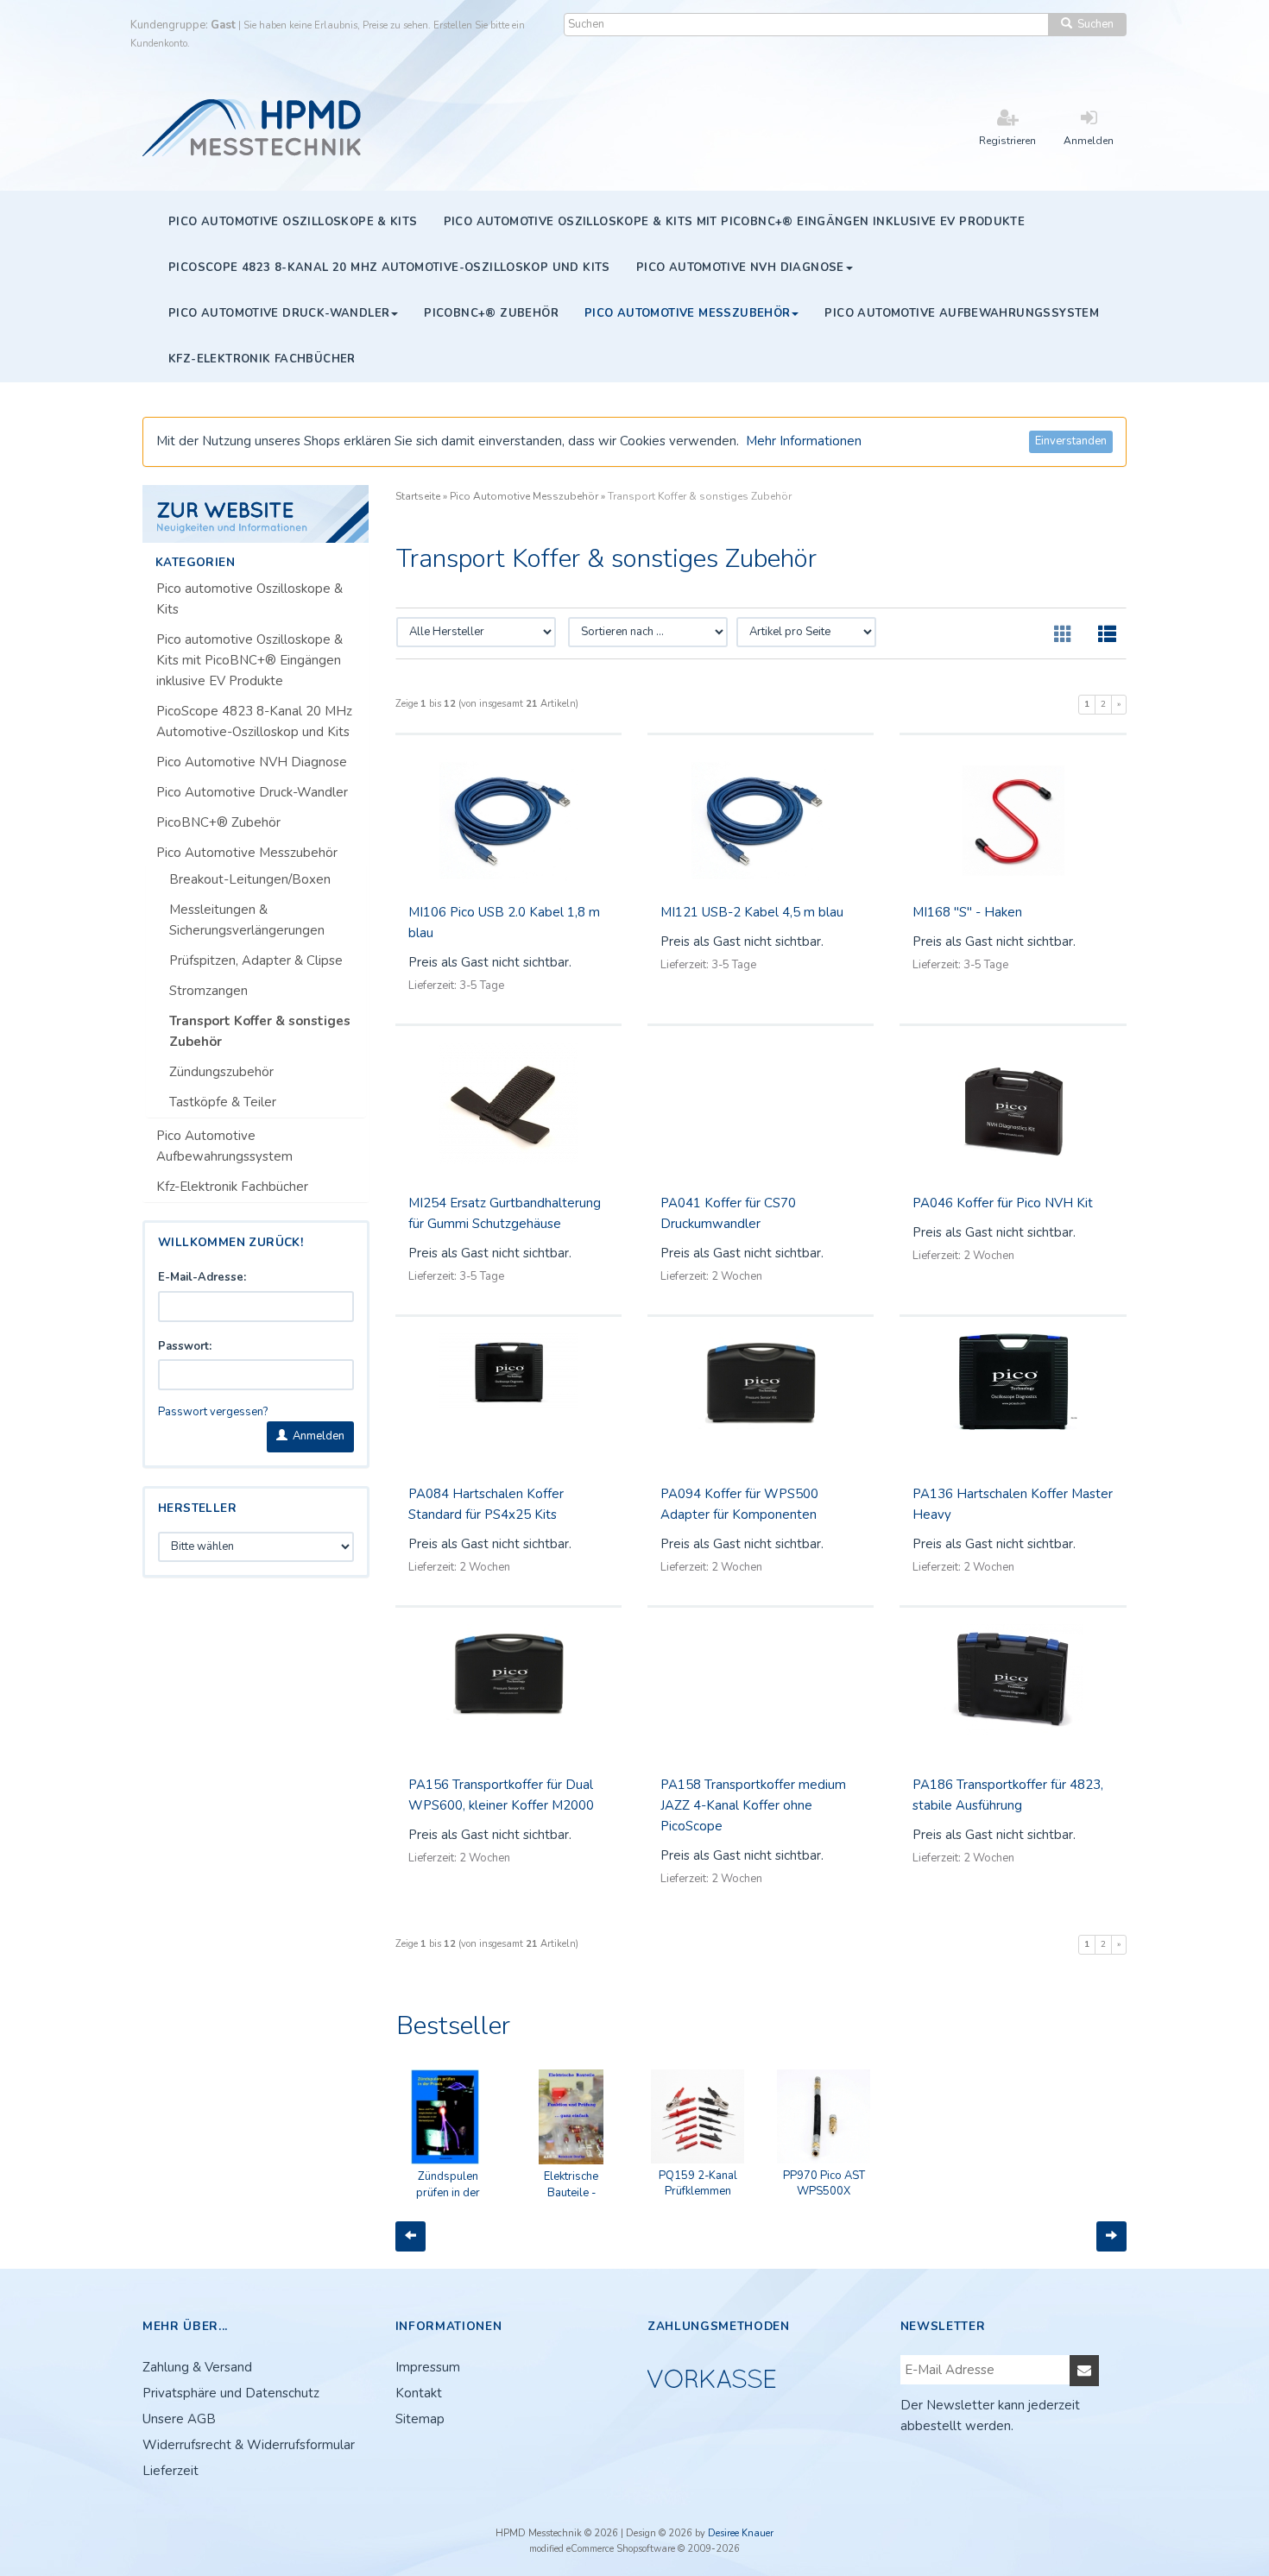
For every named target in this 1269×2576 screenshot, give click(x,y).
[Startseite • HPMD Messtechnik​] (253, 126)
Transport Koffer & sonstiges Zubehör (260, 1031)
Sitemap (420, 2419)
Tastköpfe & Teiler (223, 1102)
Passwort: (185, 1346)
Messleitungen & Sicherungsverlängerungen (247, 920)
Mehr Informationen (804, 441)
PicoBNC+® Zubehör (218, 822)
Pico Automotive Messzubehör (247, 853)
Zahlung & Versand (197, 2367)
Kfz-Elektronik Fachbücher (232, 1187)
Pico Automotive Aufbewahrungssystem (224, 1146)
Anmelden (316, 1436)
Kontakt (419, 2393)
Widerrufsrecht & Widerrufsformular (249, 2445)
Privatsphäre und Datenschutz (231, 2393)
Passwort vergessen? (213, 1412)
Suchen (1093, 24)
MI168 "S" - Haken (967, 912)
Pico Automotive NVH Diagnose (252, 762)
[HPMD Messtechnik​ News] (256, 514)
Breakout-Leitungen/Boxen (250, 879)
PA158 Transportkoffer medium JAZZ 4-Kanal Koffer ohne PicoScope (753, 1805)
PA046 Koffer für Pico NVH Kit (1003, 1203)
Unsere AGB (179, 2419)
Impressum (428, 2367)
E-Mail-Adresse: (202, 1277)
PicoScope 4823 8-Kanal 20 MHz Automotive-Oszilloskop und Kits (254, 721)
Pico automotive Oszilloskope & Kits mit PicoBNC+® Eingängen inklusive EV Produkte (249, 660)
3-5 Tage (482, 986)
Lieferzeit (170, 2471)
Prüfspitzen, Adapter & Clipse (256, 960)
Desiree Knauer (741, 2533)
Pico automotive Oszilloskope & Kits (249, 599)
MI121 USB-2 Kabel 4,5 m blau (752, 912)
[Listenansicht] (1107, 636)
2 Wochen (737, 1276)
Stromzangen (208, 991)
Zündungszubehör (221, 1072)
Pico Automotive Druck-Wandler (252, 792)
